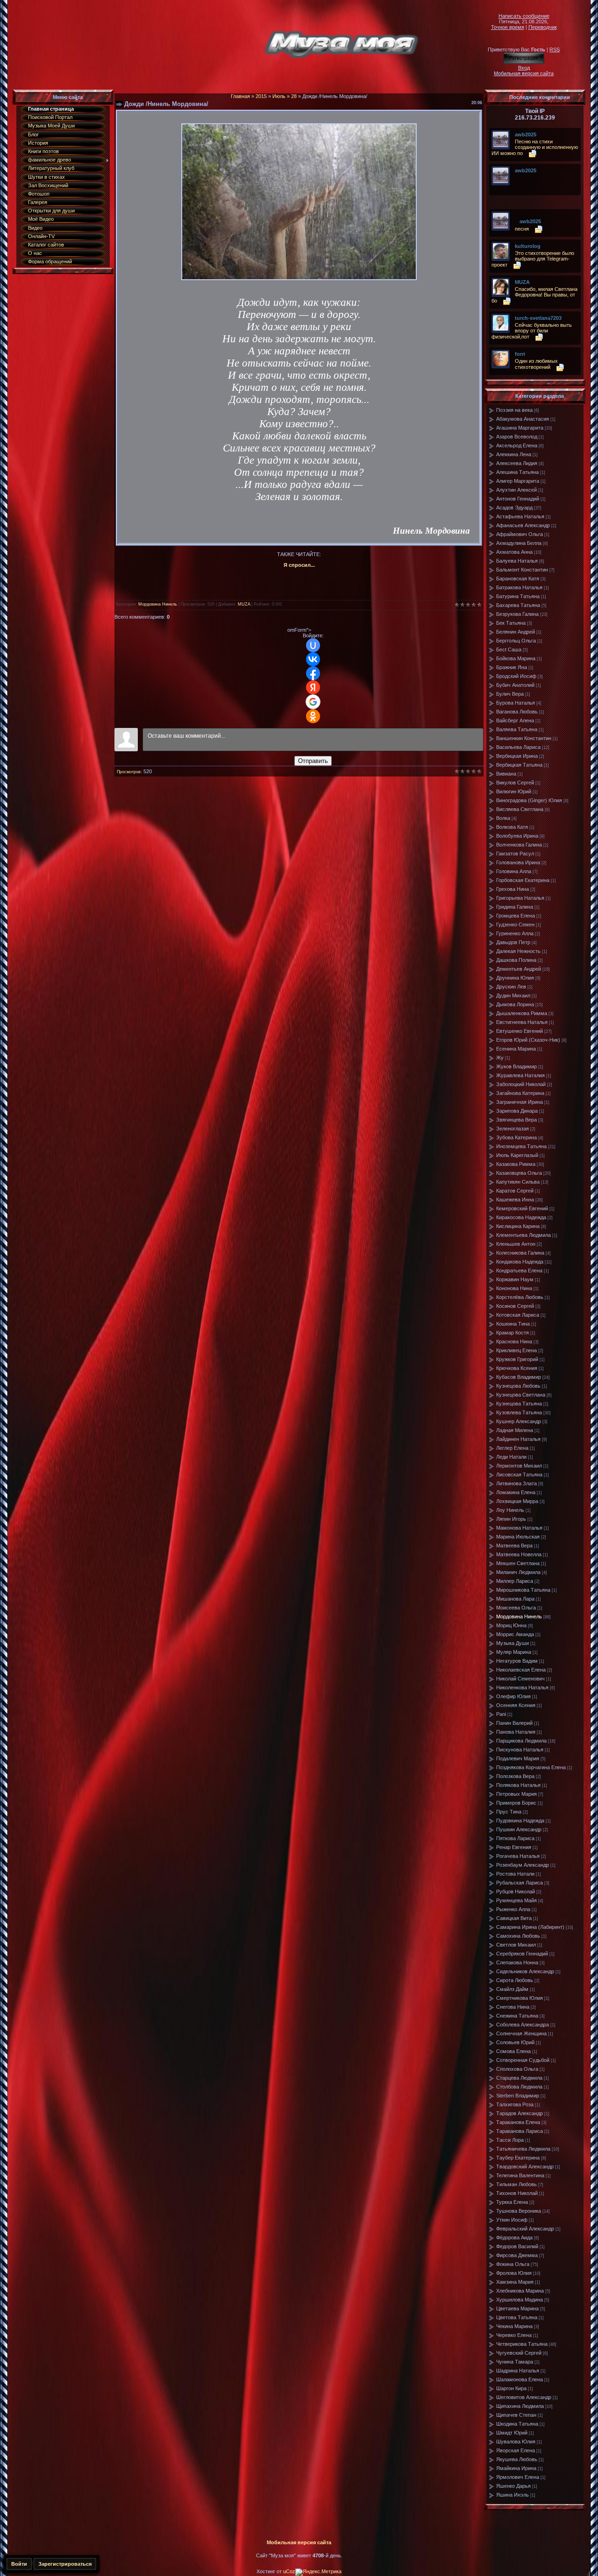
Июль (279, 96)
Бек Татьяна (511, 623)
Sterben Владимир (518, 2096)
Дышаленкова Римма (522, 1013)
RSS (555, 49)
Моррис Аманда (515, 1634)
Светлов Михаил (516, 1945)
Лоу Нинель (510, 1510)
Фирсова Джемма (517, 2255)
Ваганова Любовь (517, 712)
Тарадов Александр (520, 2113)
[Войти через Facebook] (313, 673)
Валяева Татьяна (517, 729)
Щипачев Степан (516, 2415)
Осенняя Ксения (516, 1705)
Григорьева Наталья (520, 898)
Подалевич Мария (518, 1758)
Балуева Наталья (517, 561)
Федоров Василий (517, 2246)
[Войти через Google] (313, 702)
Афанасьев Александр (523, 525)
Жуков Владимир (516, 1066)
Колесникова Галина (520, 1253)
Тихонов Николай (517, 2193)
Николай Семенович (520, 1679)
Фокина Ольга (513, 2264)
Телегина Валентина (520, 2175)
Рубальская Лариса (520, 1883)
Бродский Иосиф (516, 676)
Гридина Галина (515, 907)
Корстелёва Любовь (520, 1297)
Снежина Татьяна (517, 2016)
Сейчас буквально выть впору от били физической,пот (532, 331)
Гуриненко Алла (515, 933)
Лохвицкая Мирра (517, 1501)
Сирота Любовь (515, 1980)
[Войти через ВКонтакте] (313, 659)
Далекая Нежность (518, 951)
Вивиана (506, 774)
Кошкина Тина (513, 1324)
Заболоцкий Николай (521, 1084)
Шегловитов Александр (524, 2397)
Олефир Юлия (513, 1696)
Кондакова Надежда (520, 1262)
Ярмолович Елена (518, 2477)
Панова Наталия (516, 1732)
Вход (524, 68)
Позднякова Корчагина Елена (531, 1767)
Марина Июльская (518, 1537)
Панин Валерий (514, 1723)
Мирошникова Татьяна (523, 1590)
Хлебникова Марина (520, 2291)
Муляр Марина (514, 1652)
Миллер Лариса (515, 1581)
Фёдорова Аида (514, 2237)
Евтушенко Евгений (520, 1031)
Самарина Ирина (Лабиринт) (530, 1927)
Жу (500, 1058)
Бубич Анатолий (515, 685)
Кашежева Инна (515, 1200)
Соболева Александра (523, 2025)
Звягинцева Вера (516, 1120)
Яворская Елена (516, 2450)
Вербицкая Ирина (517, 756)
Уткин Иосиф (512, 2220)
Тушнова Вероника (519, 2211)
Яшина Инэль (513, 2495)
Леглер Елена (512, 1448)
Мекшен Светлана (518, 1563)
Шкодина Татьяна (517, 2424)
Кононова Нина (514, 1288)
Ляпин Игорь (511, 1519)
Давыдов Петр (513, 942)
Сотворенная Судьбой (523, 2060)
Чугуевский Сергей (519, 2353)
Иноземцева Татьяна (521, 1146)
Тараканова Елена (518, 2122)
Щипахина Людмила (520, 2406)
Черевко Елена (514, 2335)
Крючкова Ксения (517, 1368)
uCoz (289, 2571)
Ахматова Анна (514, 552)
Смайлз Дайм (512, 1989)
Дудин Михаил (513, 995)
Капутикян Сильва (518, 1182)
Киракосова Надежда (521, 1217)
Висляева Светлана (520, 809)
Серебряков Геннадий (522, 1954)
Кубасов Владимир (519, 1377)
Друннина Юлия (515, 978)
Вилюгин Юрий (514, 791)
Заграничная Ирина (520, 1102)
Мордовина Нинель (158, 604)
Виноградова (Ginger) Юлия (529, 800)
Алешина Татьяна (517, 472)
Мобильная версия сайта (524, 73)
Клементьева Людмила (523, 1235)
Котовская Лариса (518, 1315)
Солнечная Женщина (521, 2033)
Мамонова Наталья (519, 1528)
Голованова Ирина (518, 862)
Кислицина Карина (518, 1226)
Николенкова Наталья (522, 1687)
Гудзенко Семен (515, 925)
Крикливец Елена (516, 1350)
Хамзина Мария (515, 2282)
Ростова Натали (515, 1874)
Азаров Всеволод (517, 437)
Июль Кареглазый (517, 1155)
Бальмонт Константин (522, 570)
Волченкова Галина (519, 845)
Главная (240, 96)
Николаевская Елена (521, 1670)
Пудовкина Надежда (520, 1821)
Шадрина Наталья (518, 2371)
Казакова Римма (516, 1164)
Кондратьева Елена (519, 1270)
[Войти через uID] (313, 645)
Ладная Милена (515, 1430)
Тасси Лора (510, 2140)
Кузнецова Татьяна (519, 1404)
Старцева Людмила (519, 2078)
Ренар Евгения (514, 1847)
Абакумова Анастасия (523, 419)
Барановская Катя (518, 579)
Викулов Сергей (515, 783)
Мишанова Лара (515, 1599)
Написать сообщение (524, 16)
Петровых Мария (516, 1794)
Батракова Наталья (519, 587)
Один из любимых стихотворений (536, 364)
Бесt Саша (509, 649)
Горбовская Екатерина (523, 880)
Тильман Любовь (516, 2184)
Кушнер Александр (519, 1421)
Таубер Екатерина (518, 2158)
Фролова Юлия (514, 2273)
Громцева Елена (516, 916)
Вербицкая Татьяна (519, 765)
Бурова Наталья (516, 703)
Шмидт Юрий (512, 2433)
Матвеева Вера (514, 1546)
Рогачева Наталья (518, 1856)
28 (294, 96)
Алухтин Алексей (516, 490)
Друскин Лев (511, 987)
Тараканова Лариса (520, 2131)
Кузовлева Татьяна (519, 1412)
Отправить (313, 761)
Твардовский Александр (525, 2167)
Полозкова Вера (515, 1776)
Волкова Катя (512, 827)
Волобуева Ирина (517, 836)
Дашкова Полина (516, 960)
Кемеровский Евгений (522, 1208)
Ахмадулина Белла (519, 543)
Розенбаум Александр (523, 1865)
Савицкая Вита (514, 1918)
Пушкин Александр (519, 1829)
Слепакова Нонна (517, 1962)
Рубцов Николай (516, 1891)
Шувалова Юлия (516, 2442)
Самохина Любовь (518, 1936)
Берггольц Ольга (516, 641)
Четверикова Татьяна (522, 2344)
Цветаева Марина (517, 2308)
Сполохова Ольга (517, 2069)
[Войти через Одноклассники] (313, 716)
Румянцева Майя (516, 1900)
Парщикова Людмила (521, 1741)
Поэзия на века (514, 410)
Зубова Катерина (516, 1137)
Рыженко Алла (513, 1909)
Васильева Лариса (518, 747)
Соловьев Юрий (515, 2042)
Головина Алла (514, 871)
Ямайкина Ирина (516, 2468)
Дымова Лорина (515, 1004)
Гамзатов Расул (515, 854)
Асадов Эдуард (514, 508)
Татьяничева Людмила (523, 2149)
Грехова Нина (513, 889)
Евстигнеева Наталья (522, 1022)
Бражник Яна (512, 667)
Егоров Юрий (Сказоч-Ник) (528, 1040)
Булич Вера (510, 694)
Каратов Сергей (515, 1191)
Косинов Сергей (515, 1306)
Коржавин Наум (515, 1279)
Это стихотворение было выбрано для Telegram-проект (533, 259)
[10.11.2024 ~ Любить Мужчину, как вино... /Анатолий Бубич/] (517, 177)
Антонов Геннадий (518, 499)
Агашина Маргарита (520, 428)
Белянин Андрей (516, 632)
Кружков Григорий (517, 1359)
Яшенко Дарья (513, 2486)
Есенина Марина (516, 1049)
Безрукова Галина (517, 614)
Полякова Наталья (518, 1785)
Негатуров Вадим (517, 1661)
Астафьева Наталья (520, 516)
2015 (261, 96)
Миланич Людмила (518, 1572)
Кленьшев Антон (516, 1244)
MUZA (244, 604)
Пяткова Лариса (515, 1838)
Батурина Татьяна (518, 596)
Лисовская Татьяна (519, 1475)
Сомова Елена (513, 2051)
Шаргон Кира (511, 2388)
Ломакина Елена (516, 1492)
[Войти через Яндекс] (313, 687)
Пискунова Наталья (520, 1750)
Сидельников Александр (525, 1971)
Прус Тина (509, 1812)
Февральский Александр (525, 2229)
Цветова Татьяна (517, 2317)
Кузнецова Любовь (518, 1386)
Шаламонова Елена (520, 2379)
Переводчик (543, 27)
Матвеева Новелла (519, 1554)
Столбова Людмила (519, 2087)
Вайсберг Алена (515, 720)
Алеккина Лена (514, 454)
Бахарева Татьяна (518, 605)
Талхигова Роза (515, 2104)
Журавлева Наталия (520, 1075)
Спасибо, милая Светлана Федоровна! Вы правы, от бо (534, 295)
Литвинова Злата (516, 1483)
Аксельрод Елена (517, 445)
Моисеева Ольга (516, 1608)
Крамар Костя (513, 1333)
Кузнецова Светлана (521, 1395)
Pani (501, 1714)
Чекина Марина (514, 2326)
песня (522, 229)
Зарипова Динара (517, 1111)
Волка (503, 818)
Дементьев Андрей (519, 969)
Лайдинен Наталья (518, 1439)
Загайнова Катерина (520, 1093)
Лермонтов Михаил (519, 1466)
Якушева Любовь (517, 2459)
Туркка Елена (512, 2202)
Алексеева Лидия (517, 463)
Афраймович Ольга (520, 534)
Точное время (508, 27)
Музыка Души (513, 1643)
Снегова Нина (513, 2007)
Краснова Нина (514, 1341)
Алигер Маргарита (518, 481)
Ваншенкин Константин (524, 738)
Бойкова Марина (516, 658)
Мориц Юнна (511, 1625)
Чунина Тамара (515, 2362)
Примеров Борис (516, 1803)
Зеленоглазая (513, 1129)
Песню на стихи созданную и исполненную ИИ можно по (535, 147)
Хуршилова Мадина (520, 2300)
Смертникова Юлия (520, 1998)
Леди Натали (511, 1457)
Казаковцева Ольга (519, 1173)
